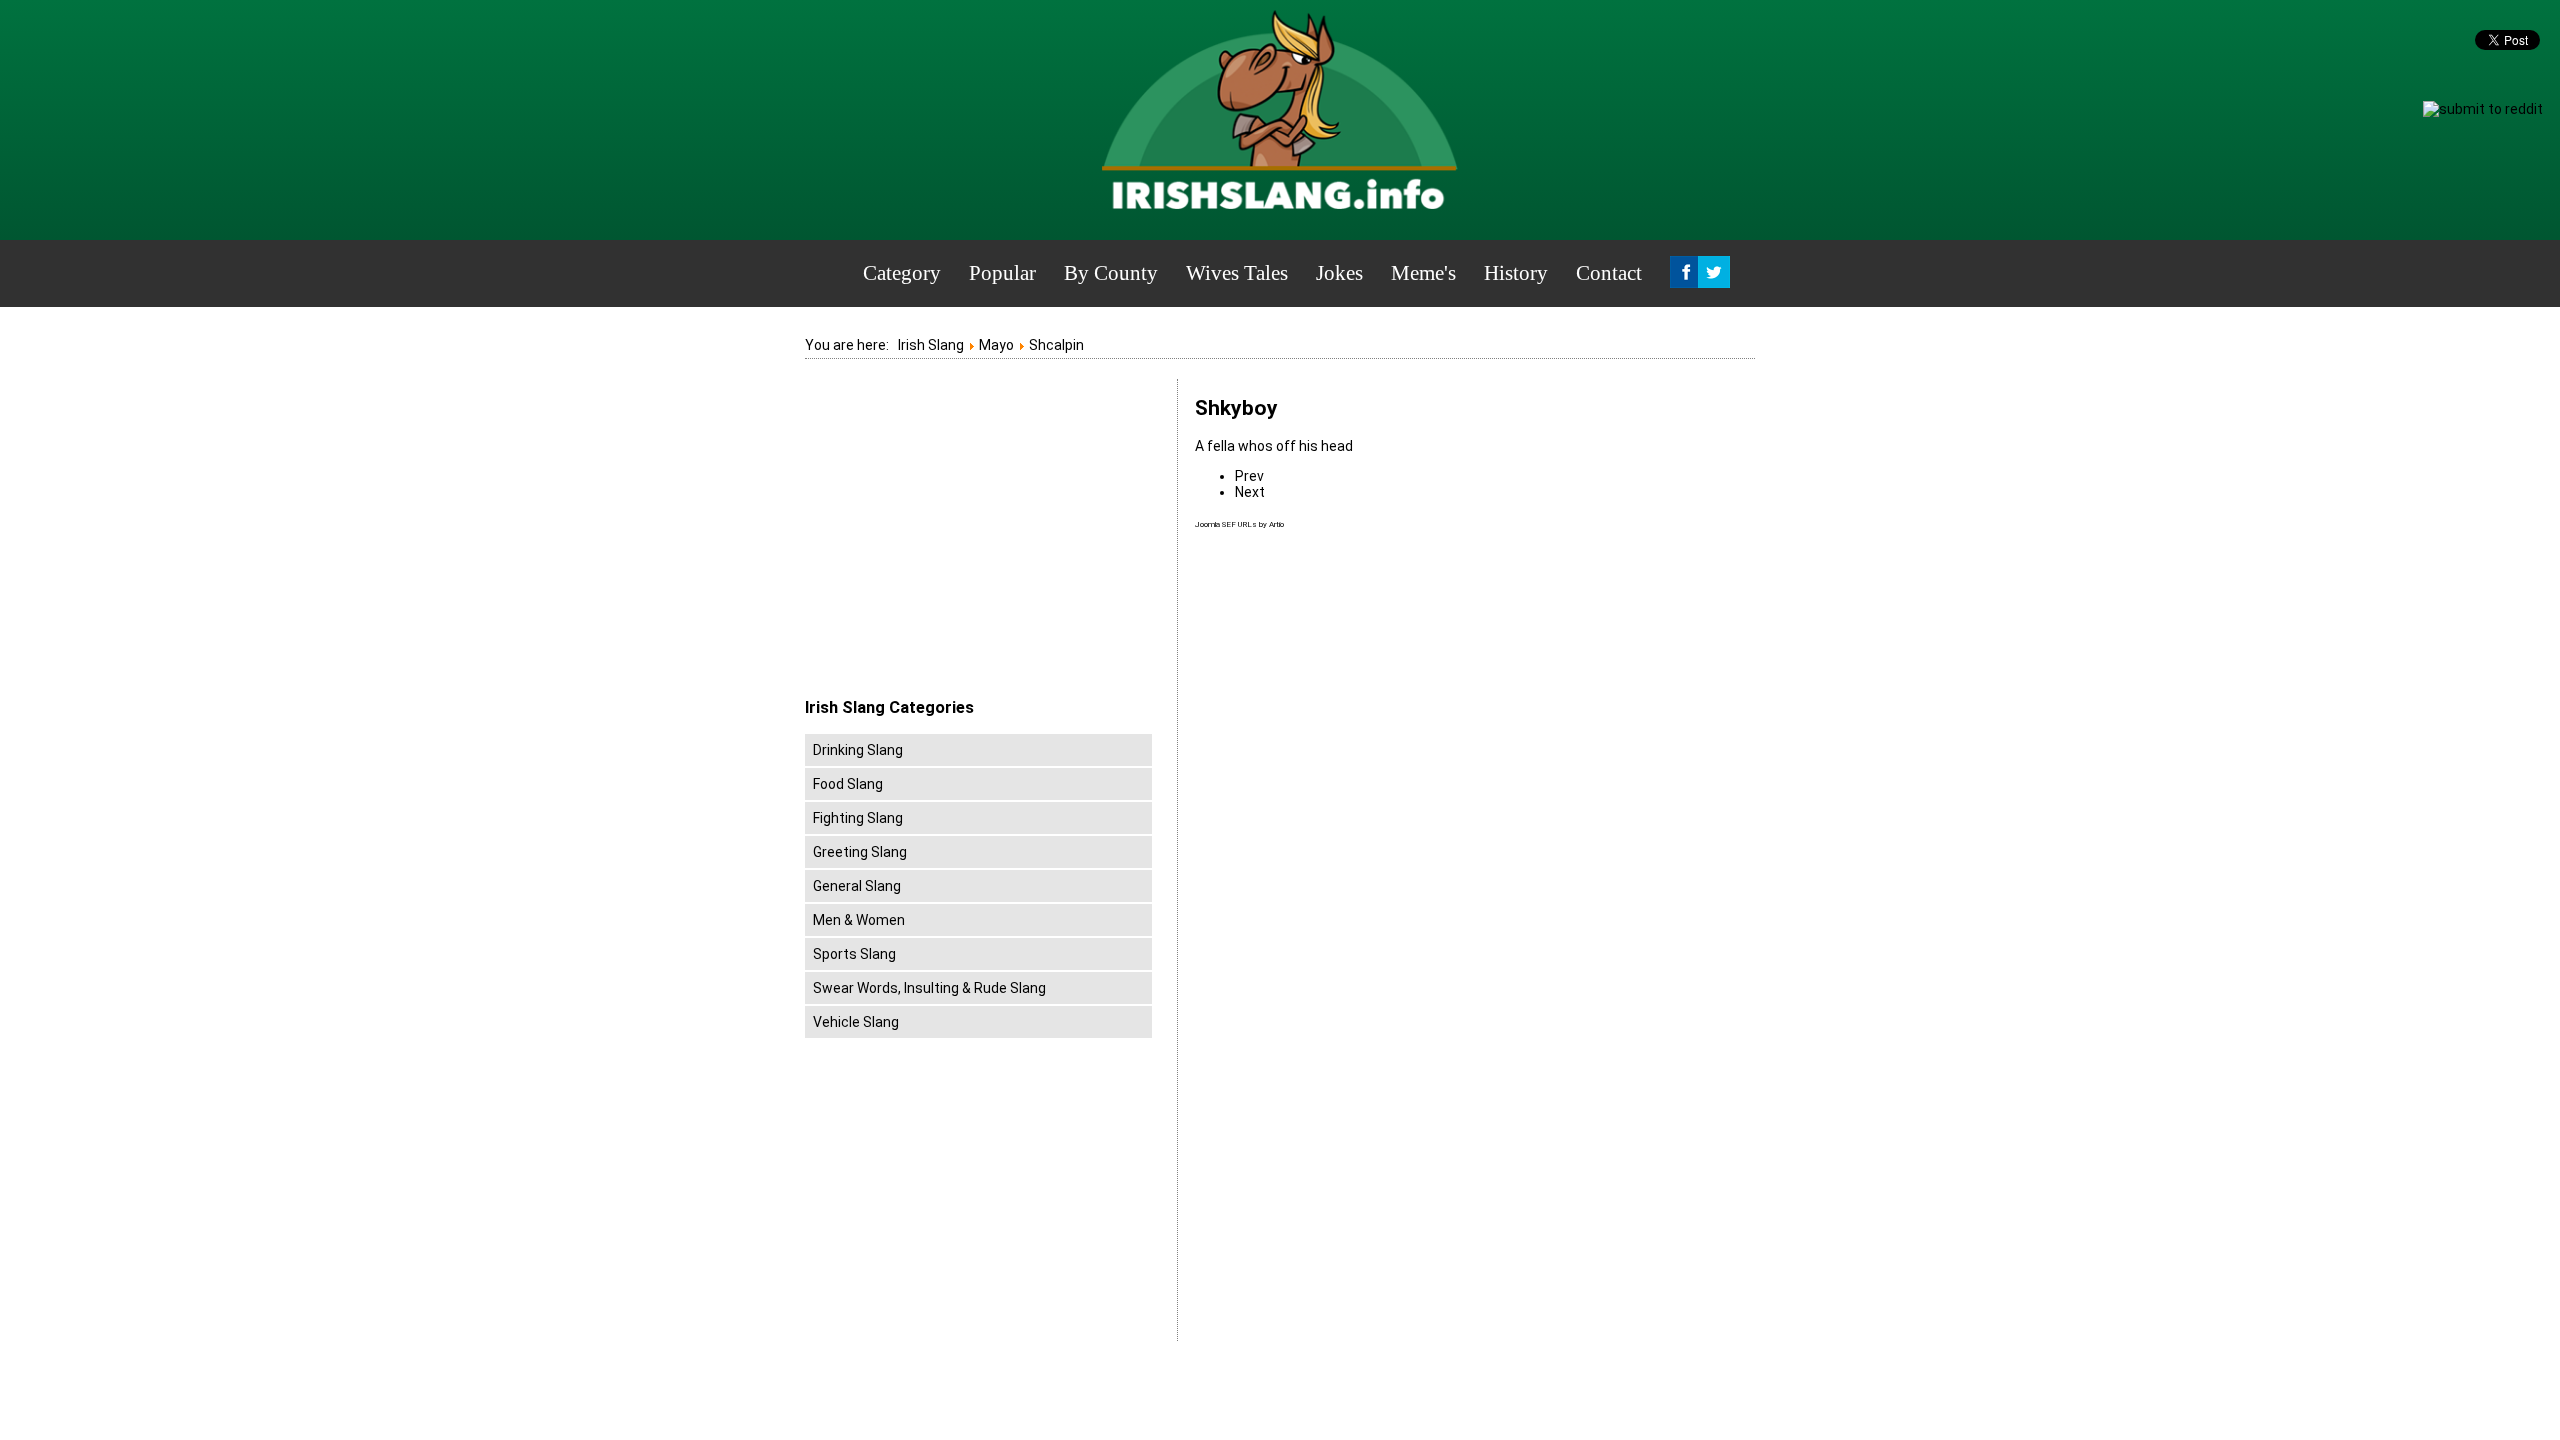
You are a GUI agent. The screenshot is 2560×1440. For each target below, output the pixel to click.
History (1516, 273)
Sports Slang (854, 954)
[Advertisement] (973, 539)
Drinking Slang (858, 750)
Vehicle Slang (856, 1022)
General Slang (857, 886)
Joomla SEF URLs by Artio (1239, 524)
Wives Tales (1237, 273)
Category (902, 273)
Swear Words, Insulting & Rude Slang (929, 988)
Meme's (1423, 273)
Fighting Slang (858, 818)
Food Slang (848, 784)
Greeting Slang (860, 852)
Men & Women (859, 920)
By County (1111, 273)
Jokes (1339, 273)
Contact (1609, 273)
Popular (1002, 273)
